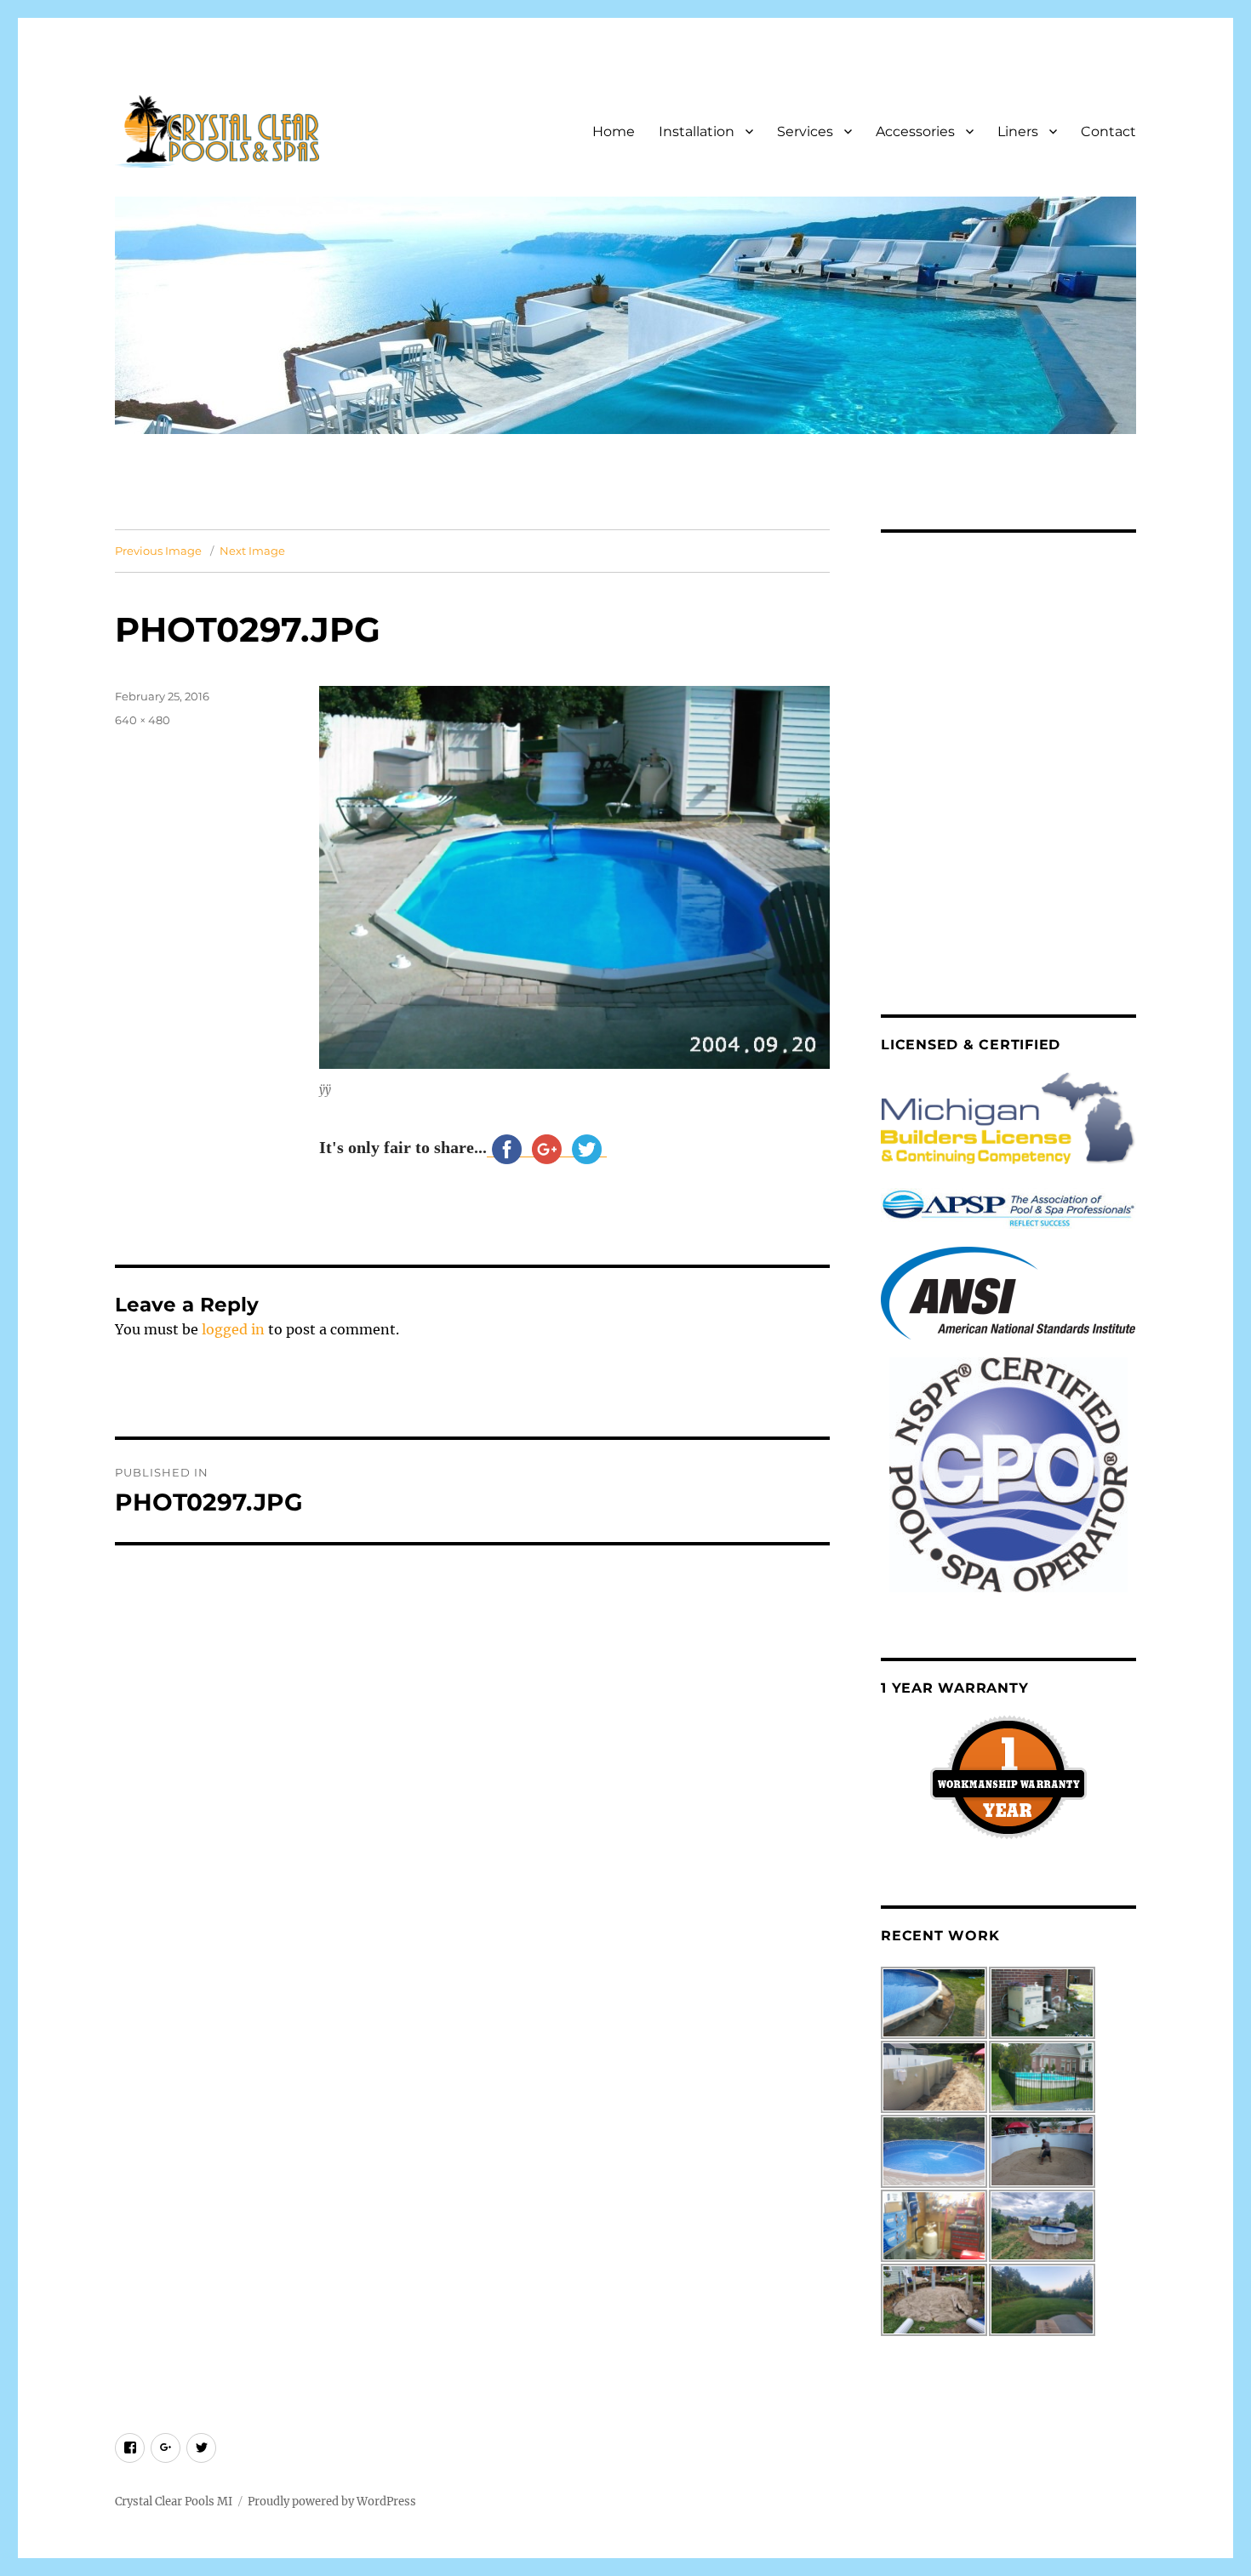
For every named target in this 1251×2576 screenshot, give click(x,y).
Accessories (915, 131)
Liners (1018, 131)
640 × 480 (143, 720)
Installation (697, 131)
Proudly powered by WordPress (332, 2502)
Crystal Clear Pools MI (174, 2502)
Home (614, 131)
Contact (1108, 131)
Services (805, 131)
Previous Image (158, 551)
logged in (233, 1329)
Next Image (252, 551)
